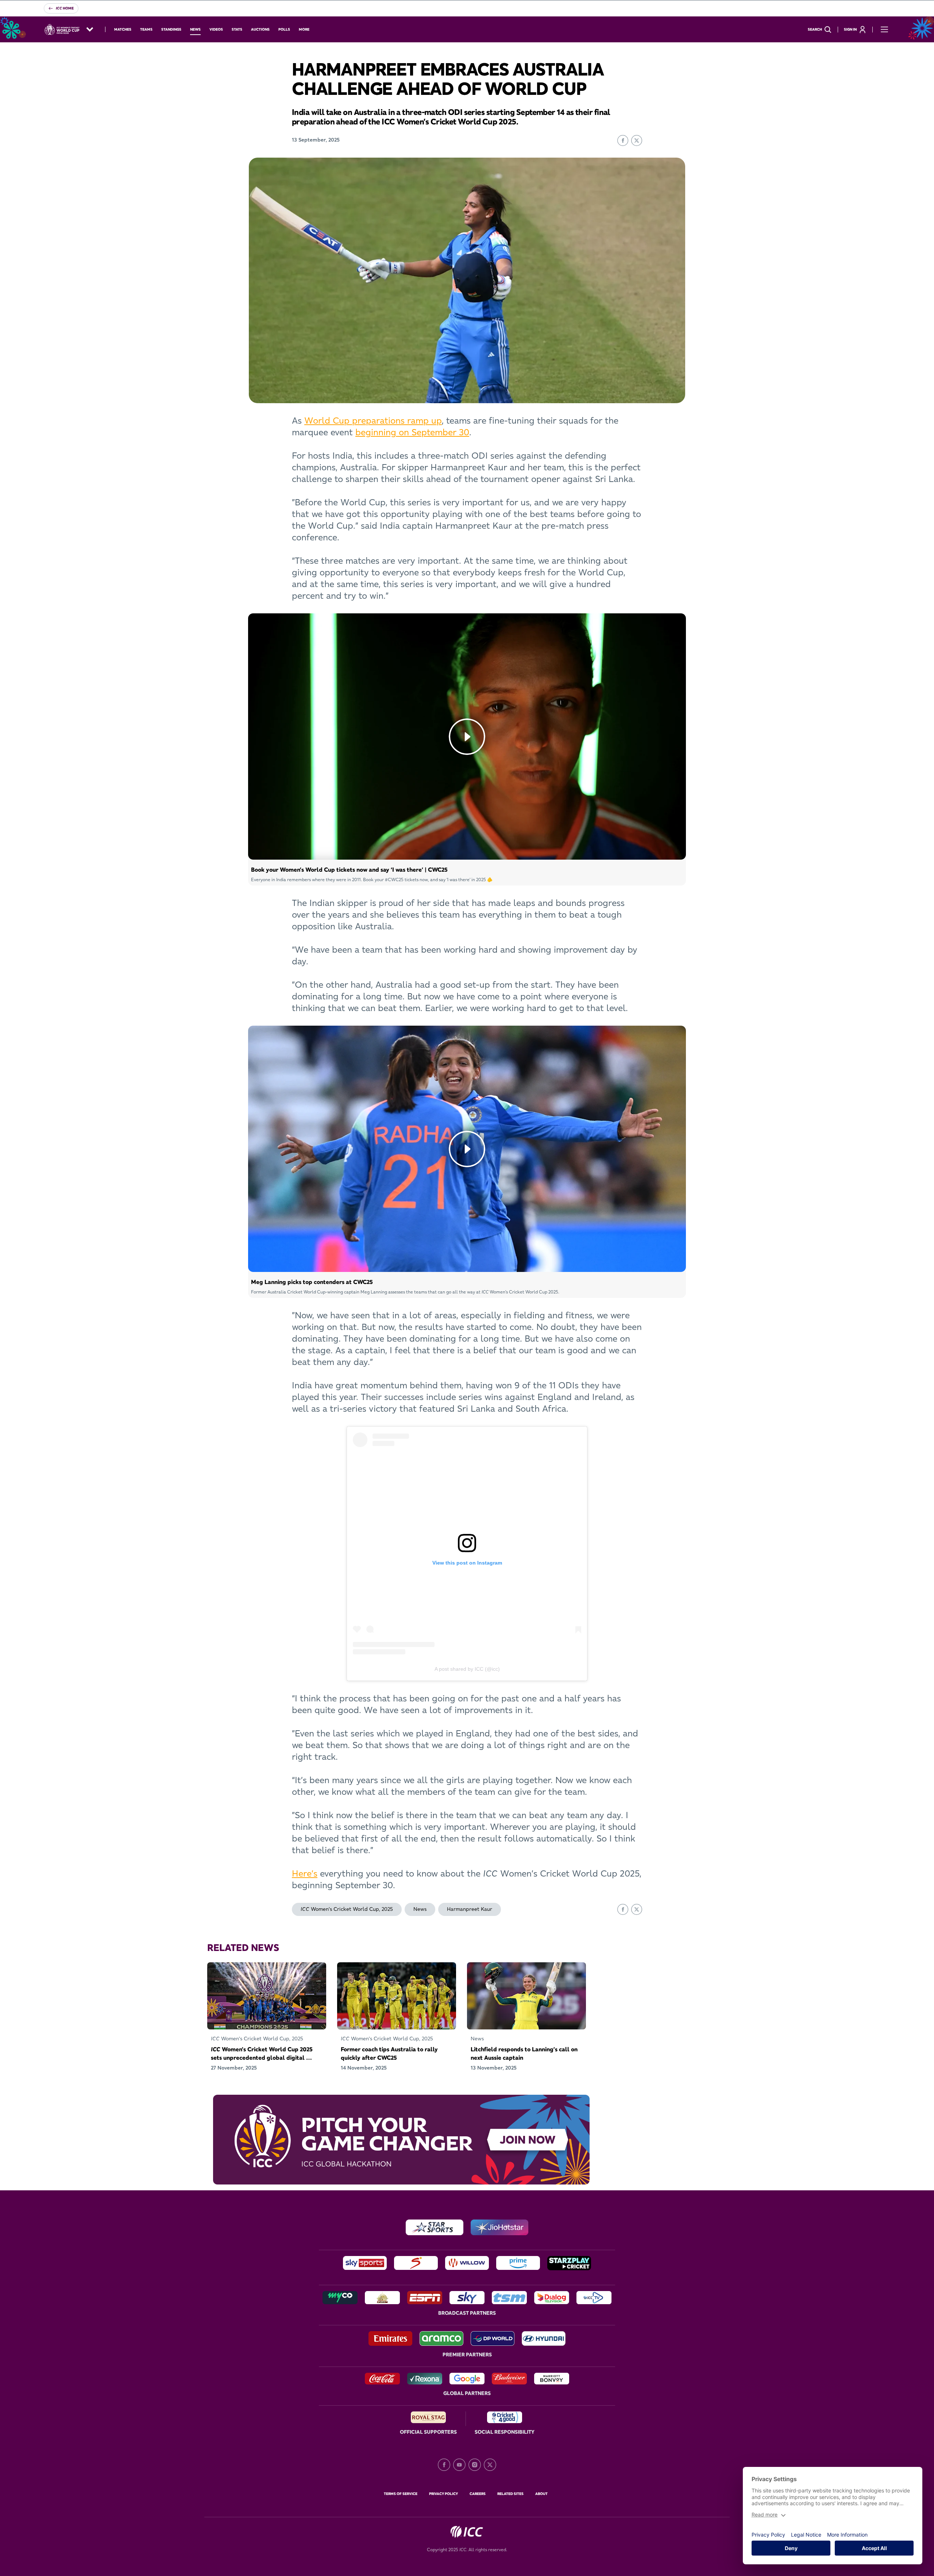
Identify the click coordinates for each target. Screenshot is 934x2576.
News (420, 1909)
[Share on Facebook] (623, 140)
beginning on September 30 (412, 432)
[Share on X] (637, 140)
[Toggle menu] (884, 30)
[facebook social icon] (444, 2465)
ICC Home (65, 8)
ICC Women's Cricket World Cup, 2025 (347, 1909)
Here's (305, 1873)
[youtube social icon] (459, 2465)
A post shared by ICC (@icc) (467, 1669)
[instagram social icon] (475, 2465)
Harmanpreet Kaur (470, 1909)
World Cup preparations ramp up (373, 421)
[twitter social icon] (490, 2465)
